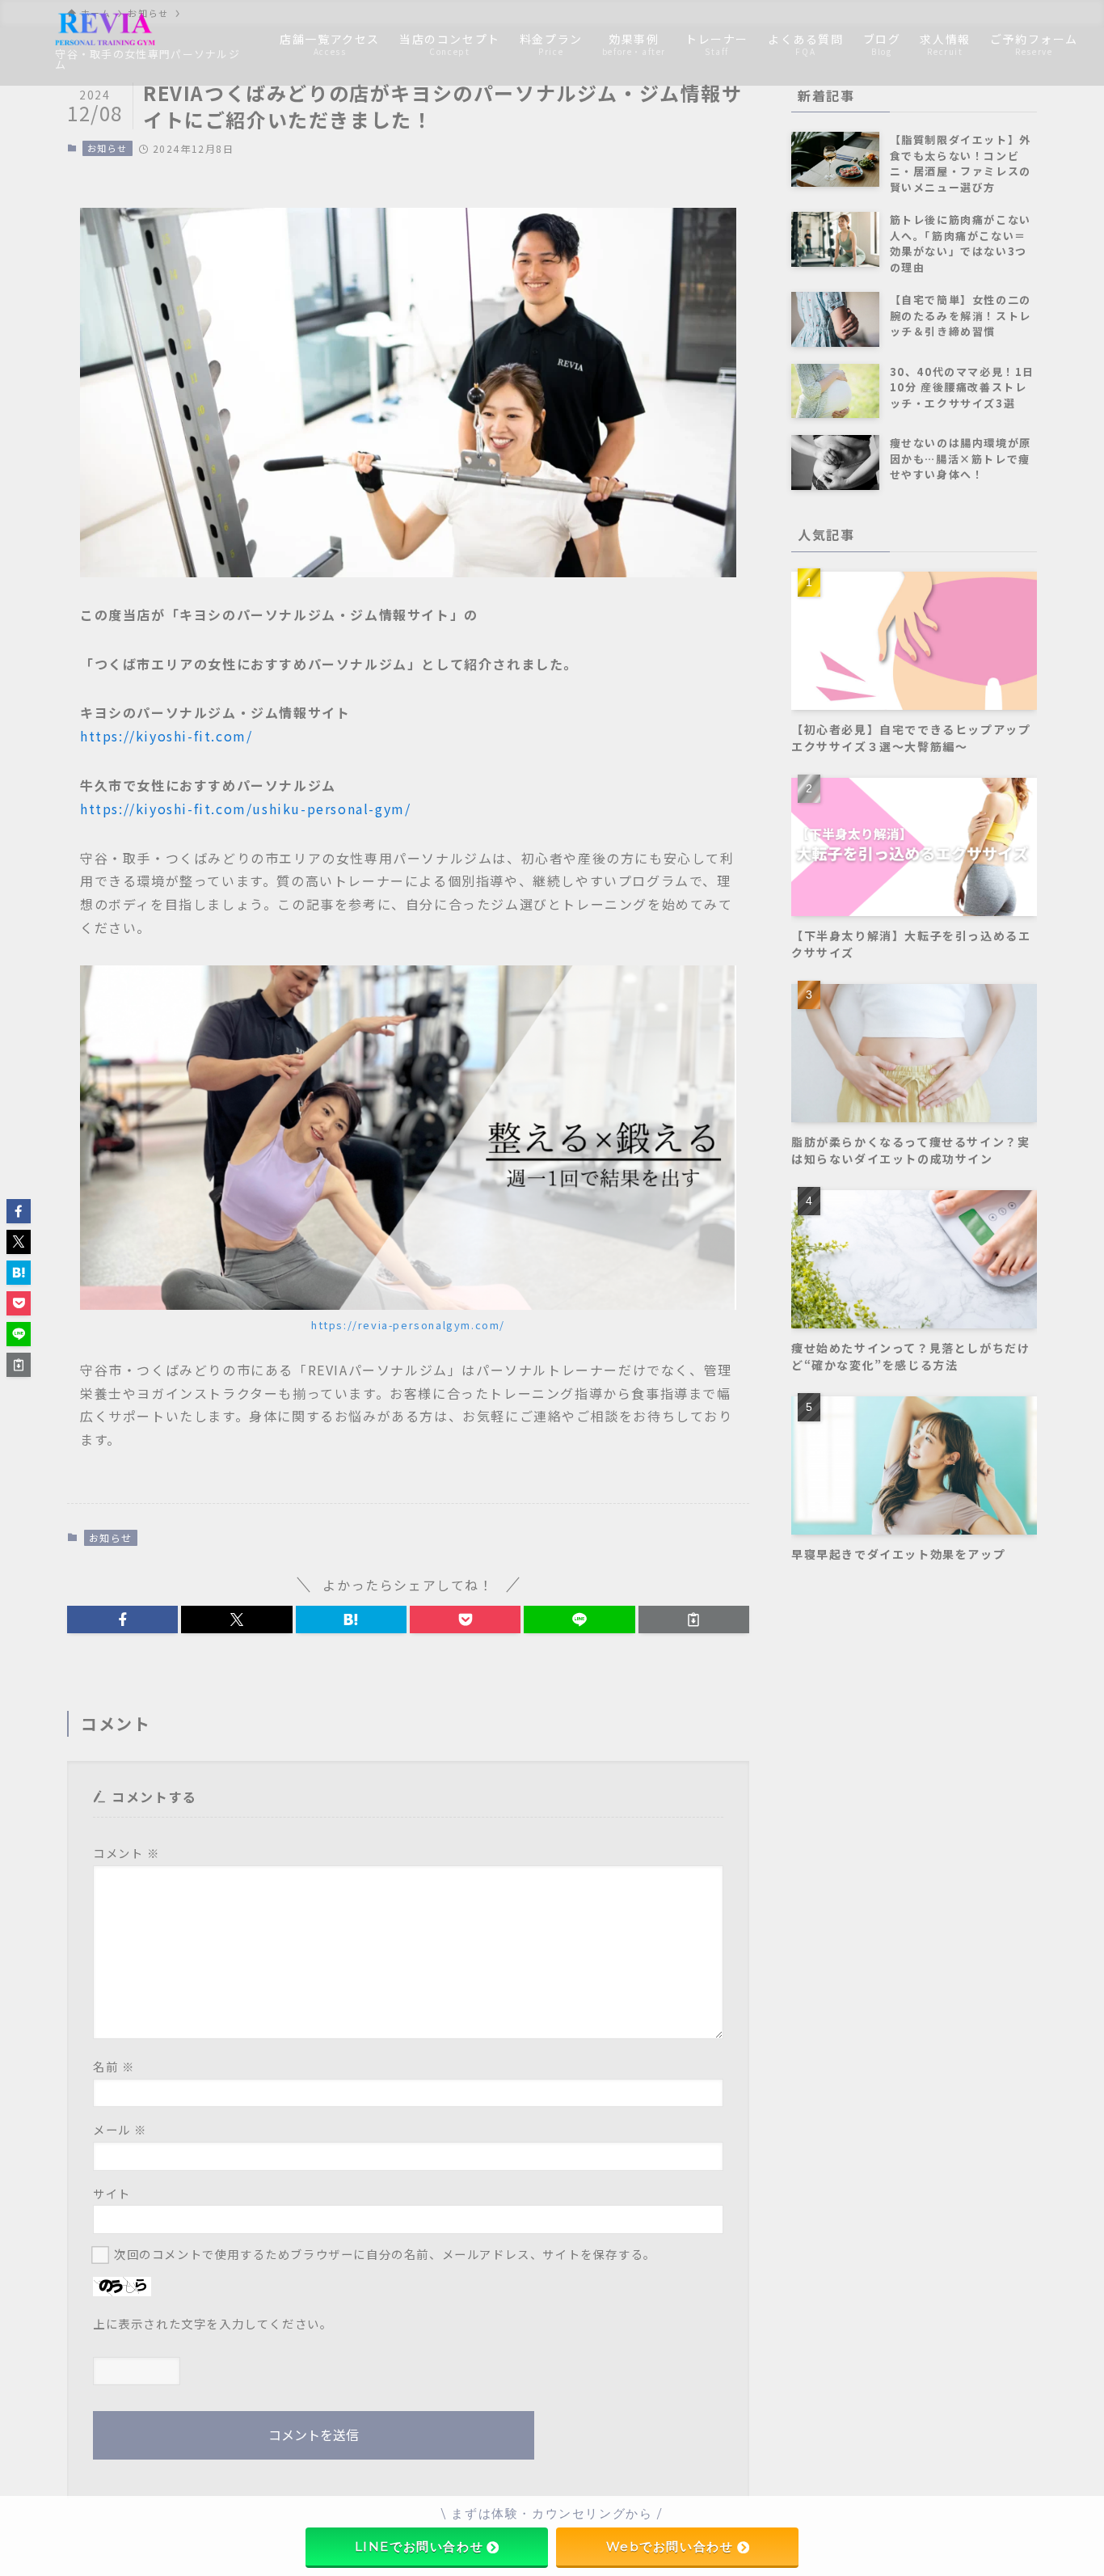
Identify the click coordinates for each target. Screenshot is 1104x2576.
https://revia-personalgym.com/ (408, 1325)
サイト (112, 2193)
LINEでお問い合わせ (419, 2546)
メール (120, 2129)
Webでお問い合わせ (670, 2546)
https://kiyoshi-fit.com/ (166, 736)
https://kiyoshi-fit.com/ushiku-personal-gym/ (245, 809)
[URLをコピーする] (694, 1620)
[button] (122, 1620)
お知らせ (107, 148)
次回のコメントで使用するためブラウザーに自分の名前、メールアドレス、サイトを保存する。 (385, 2254)
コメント (126, 1853)
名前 (114, 2066)
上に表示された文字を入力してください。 (213, 2323)
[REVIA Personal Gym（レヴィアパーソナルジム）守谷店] (105, 29)
